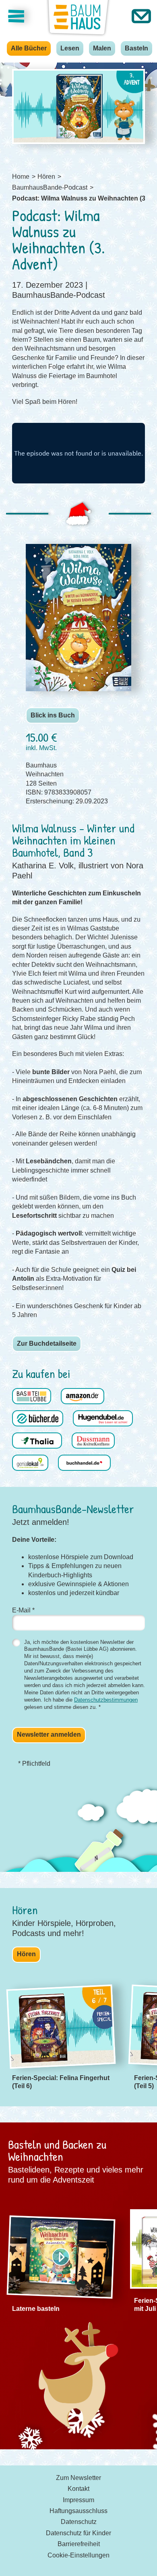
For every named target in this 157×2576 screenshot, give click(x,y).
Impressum (78, 2500)
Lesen (70, 48)
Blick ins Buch (53, 715)
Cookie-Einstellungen (78, 2555)
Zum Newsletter (78, 2478)
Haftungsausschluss (78, 2511)
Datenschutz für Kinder (78, 2533)
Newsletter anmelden (49, 1734)
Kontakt (78, 2489)
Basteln (136, 48)
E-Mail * (23, 1610)
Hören (26, 1954)
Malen (102, 48)
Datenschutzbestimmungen (106, 1700)
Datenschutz (79, 2522)
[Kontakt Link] (141, 16)
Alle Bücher (29, 48)
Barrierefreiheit (79, 2544)
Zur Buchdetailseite (47, 1343)
